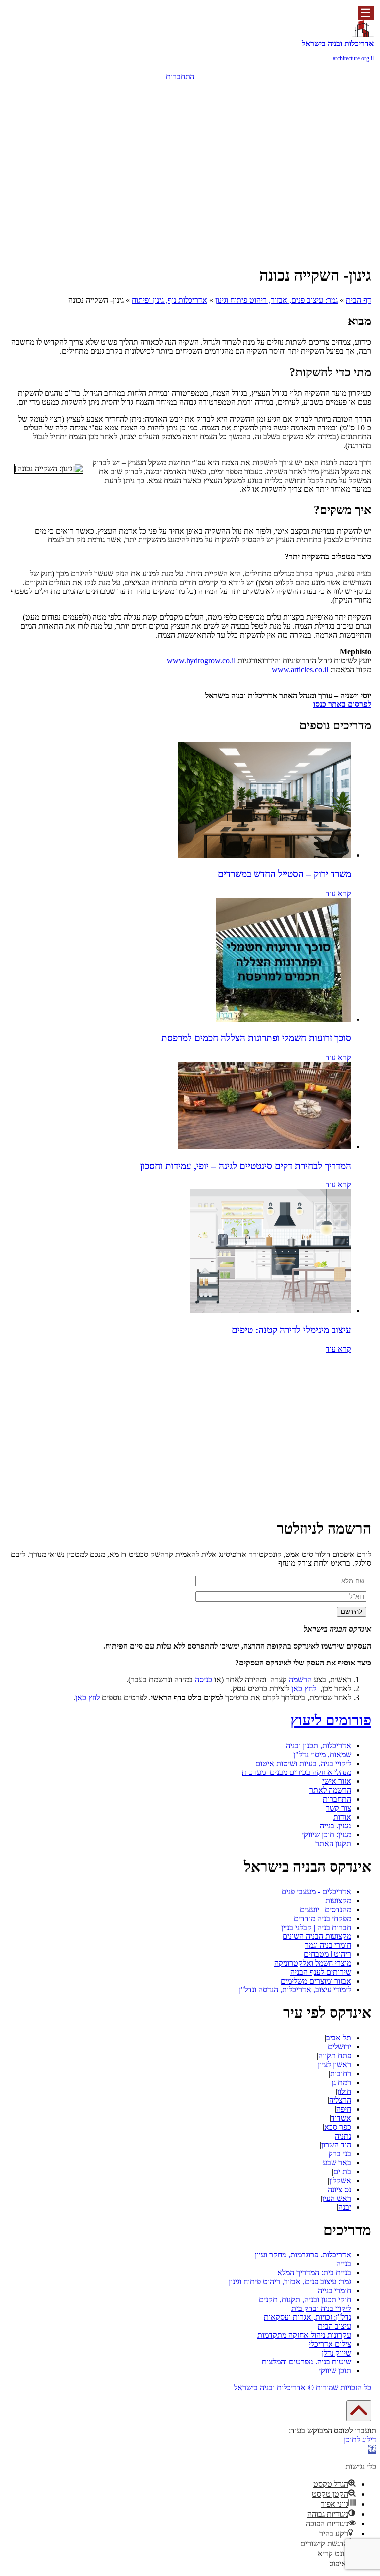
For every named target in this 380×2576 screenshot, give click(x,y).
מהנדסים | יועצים (326, 1909)
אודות (342, 1817)
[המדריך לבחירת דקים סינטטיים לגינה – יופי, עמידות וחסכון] (265, 1147)
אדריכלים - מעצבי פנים (316, 1892)
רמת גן (341, 2082)
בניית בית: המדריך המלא (314, 2273)
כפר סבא (338, 2127)
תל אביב (339, 2038)
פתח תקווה (335, 2056)
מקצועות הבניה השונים (317, 1936)
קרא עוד (338, 893)
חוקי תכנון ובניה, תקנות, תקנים (305, 2299)
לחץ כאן (304, 1689)
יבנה (345, 2207)
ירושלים (339, 2047)
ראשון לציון (334, 2065)
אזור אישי (337, 1781)
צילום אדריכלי (330, 2344)
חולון (344, 2091)
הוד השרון (336, 2145)
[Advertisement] (190, 174)
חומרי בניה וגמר (328, 1945)
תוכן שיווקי (335, 2371)
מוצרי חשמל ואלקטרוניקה (313, 1963)
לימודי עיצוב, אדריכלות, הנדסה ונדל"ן (295, 1990)
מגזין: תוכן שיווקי (327, 1835)
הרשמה (180, 91)
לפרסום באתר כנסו (342, 704)
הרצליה (340, 2100)
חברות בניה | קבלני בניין (316, 1927)
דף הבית (358, 300)
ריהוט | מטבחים (328, 1954)
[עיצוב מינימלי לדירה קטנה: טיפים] (271, 1311)
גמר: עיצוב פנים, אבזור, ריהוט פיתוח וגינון (277, 300)
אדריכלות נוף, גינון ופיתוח (169, 300)
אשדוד (341, 2118)
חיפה (344, 2109)
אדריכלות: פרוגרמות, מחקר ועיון (303, 2255)
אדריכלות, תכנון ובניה (319, 1745)
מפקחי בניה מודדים (323, 1918)
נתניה (343, 2136)
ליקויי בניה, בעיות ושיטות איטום (303, 1763)
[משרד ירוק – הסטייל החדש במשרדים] (265, 855)
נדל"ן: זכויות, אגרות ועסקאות (308, 2317)
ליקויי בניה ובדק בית (321, 2308)
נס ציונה (339, 2189)
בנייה (344, 2264)
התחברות (180, 77)
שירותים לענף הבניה (321, 1972)
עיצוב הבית (334, 2326)
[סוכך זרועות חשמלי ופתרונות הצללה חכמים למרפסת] (284, 1019)
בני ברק (340, 2154)
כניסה (204, 1680)
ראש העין (337, 2198)
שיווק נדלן (336, 2353)
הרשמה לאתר (330, 1790)
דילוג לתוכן (360, 2440)
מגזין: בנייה (335, 1826)
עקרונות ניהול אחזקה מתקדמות (304, 2335)
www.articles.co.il (300, 670)
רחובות (341, 2073)
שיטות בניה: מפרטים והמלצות (307, 2362)
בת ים (342, 2172)
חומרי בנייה (334, 2290)
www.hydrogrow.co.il (201, 661)
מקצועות (338, 1901)
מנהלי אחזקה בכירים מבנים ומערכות (297, 1772)
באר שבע (337, 2163)
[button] (372, 2449)
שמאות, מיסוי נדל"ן (322, 1754)
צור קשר (338, 1808)
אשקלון (340, 2180)
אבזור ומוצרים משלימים (316, 1981)
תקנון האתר (333, 1844)
